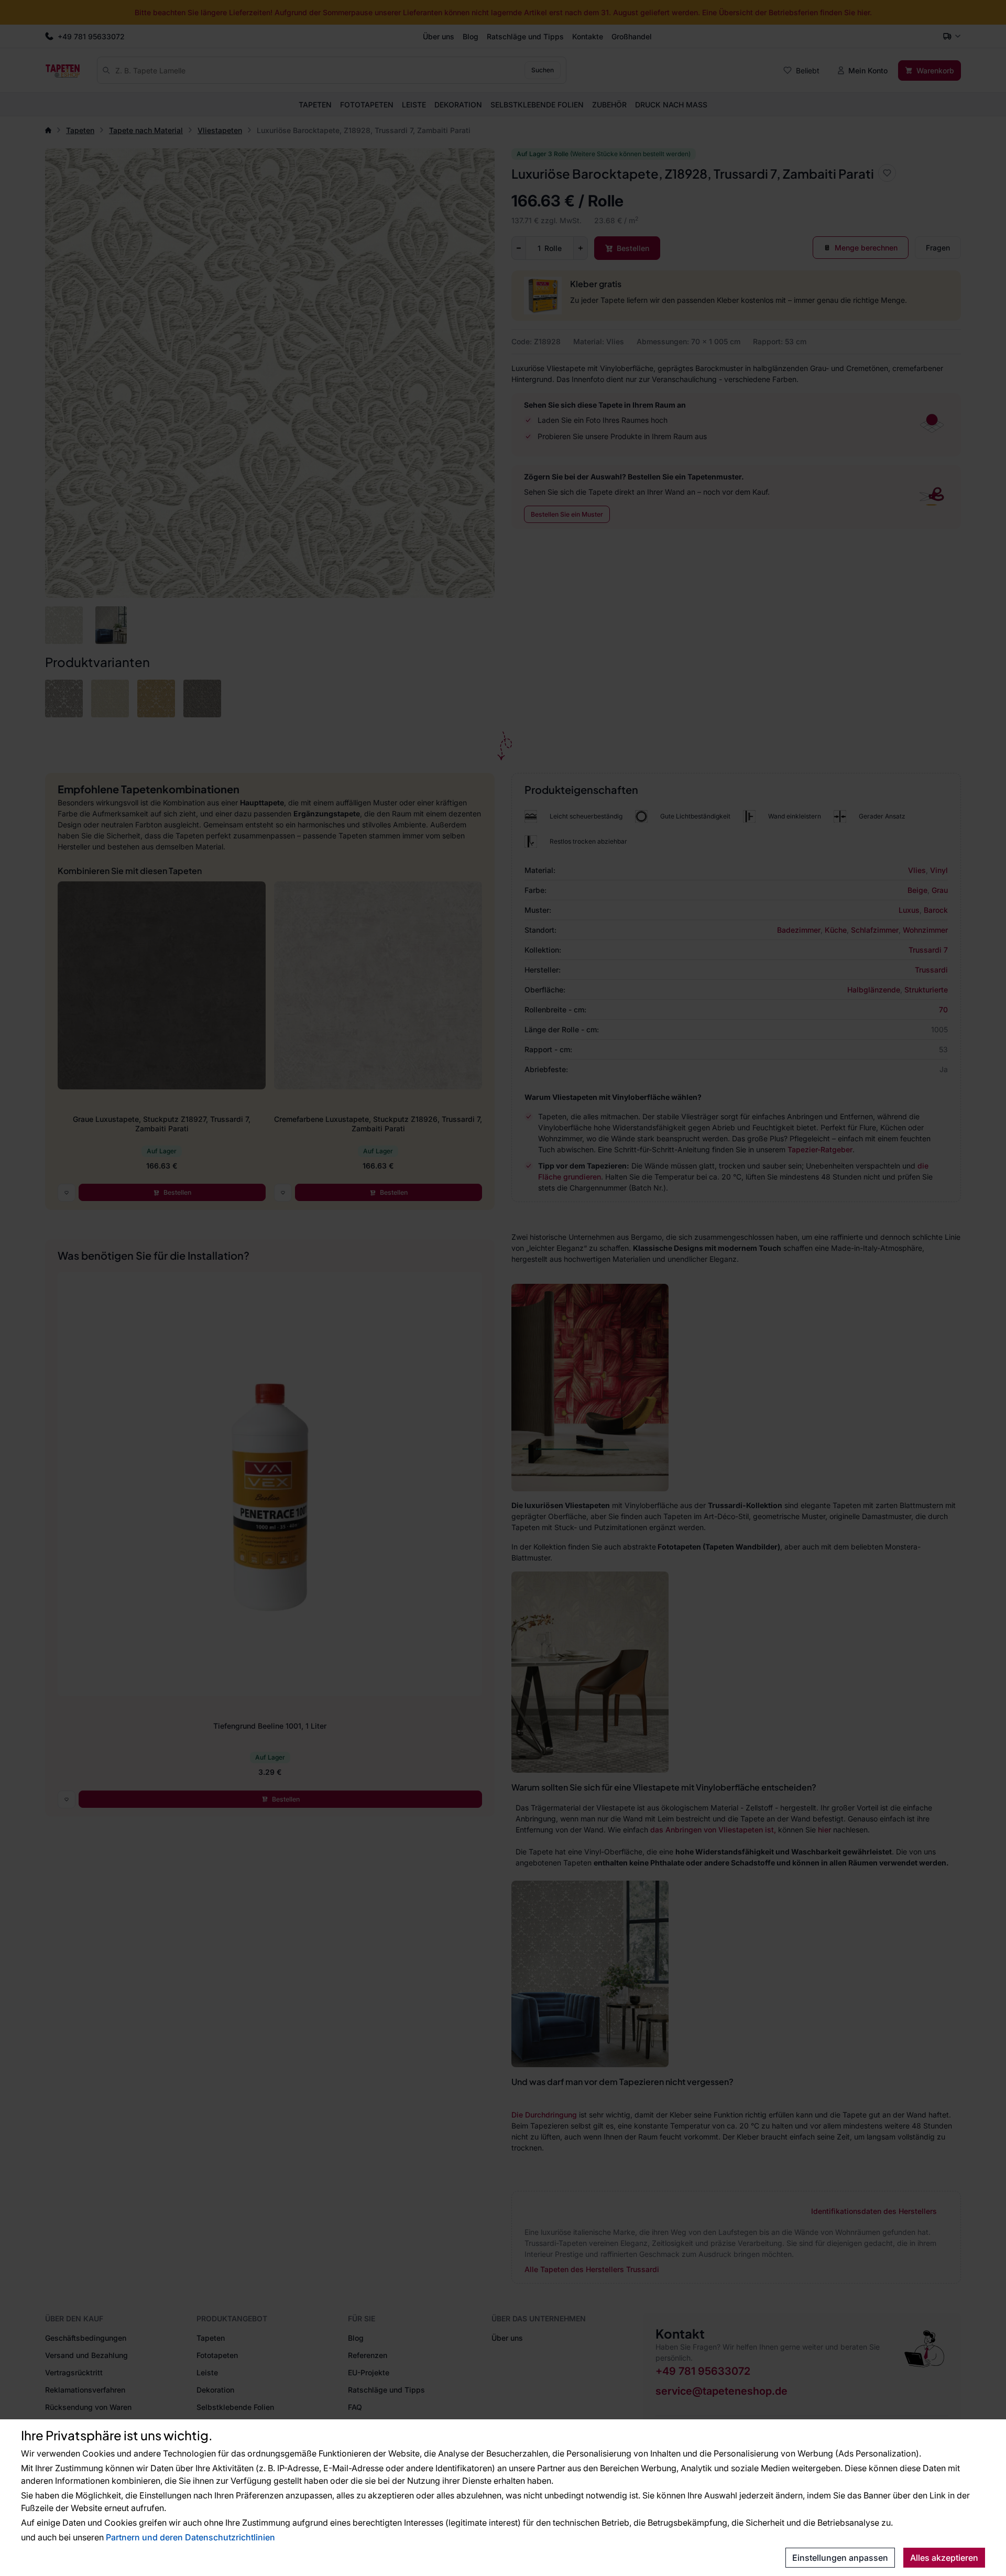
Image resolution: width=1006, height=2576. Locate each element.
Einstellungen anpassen (840, 2558)
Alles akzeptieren (944, 2558)
